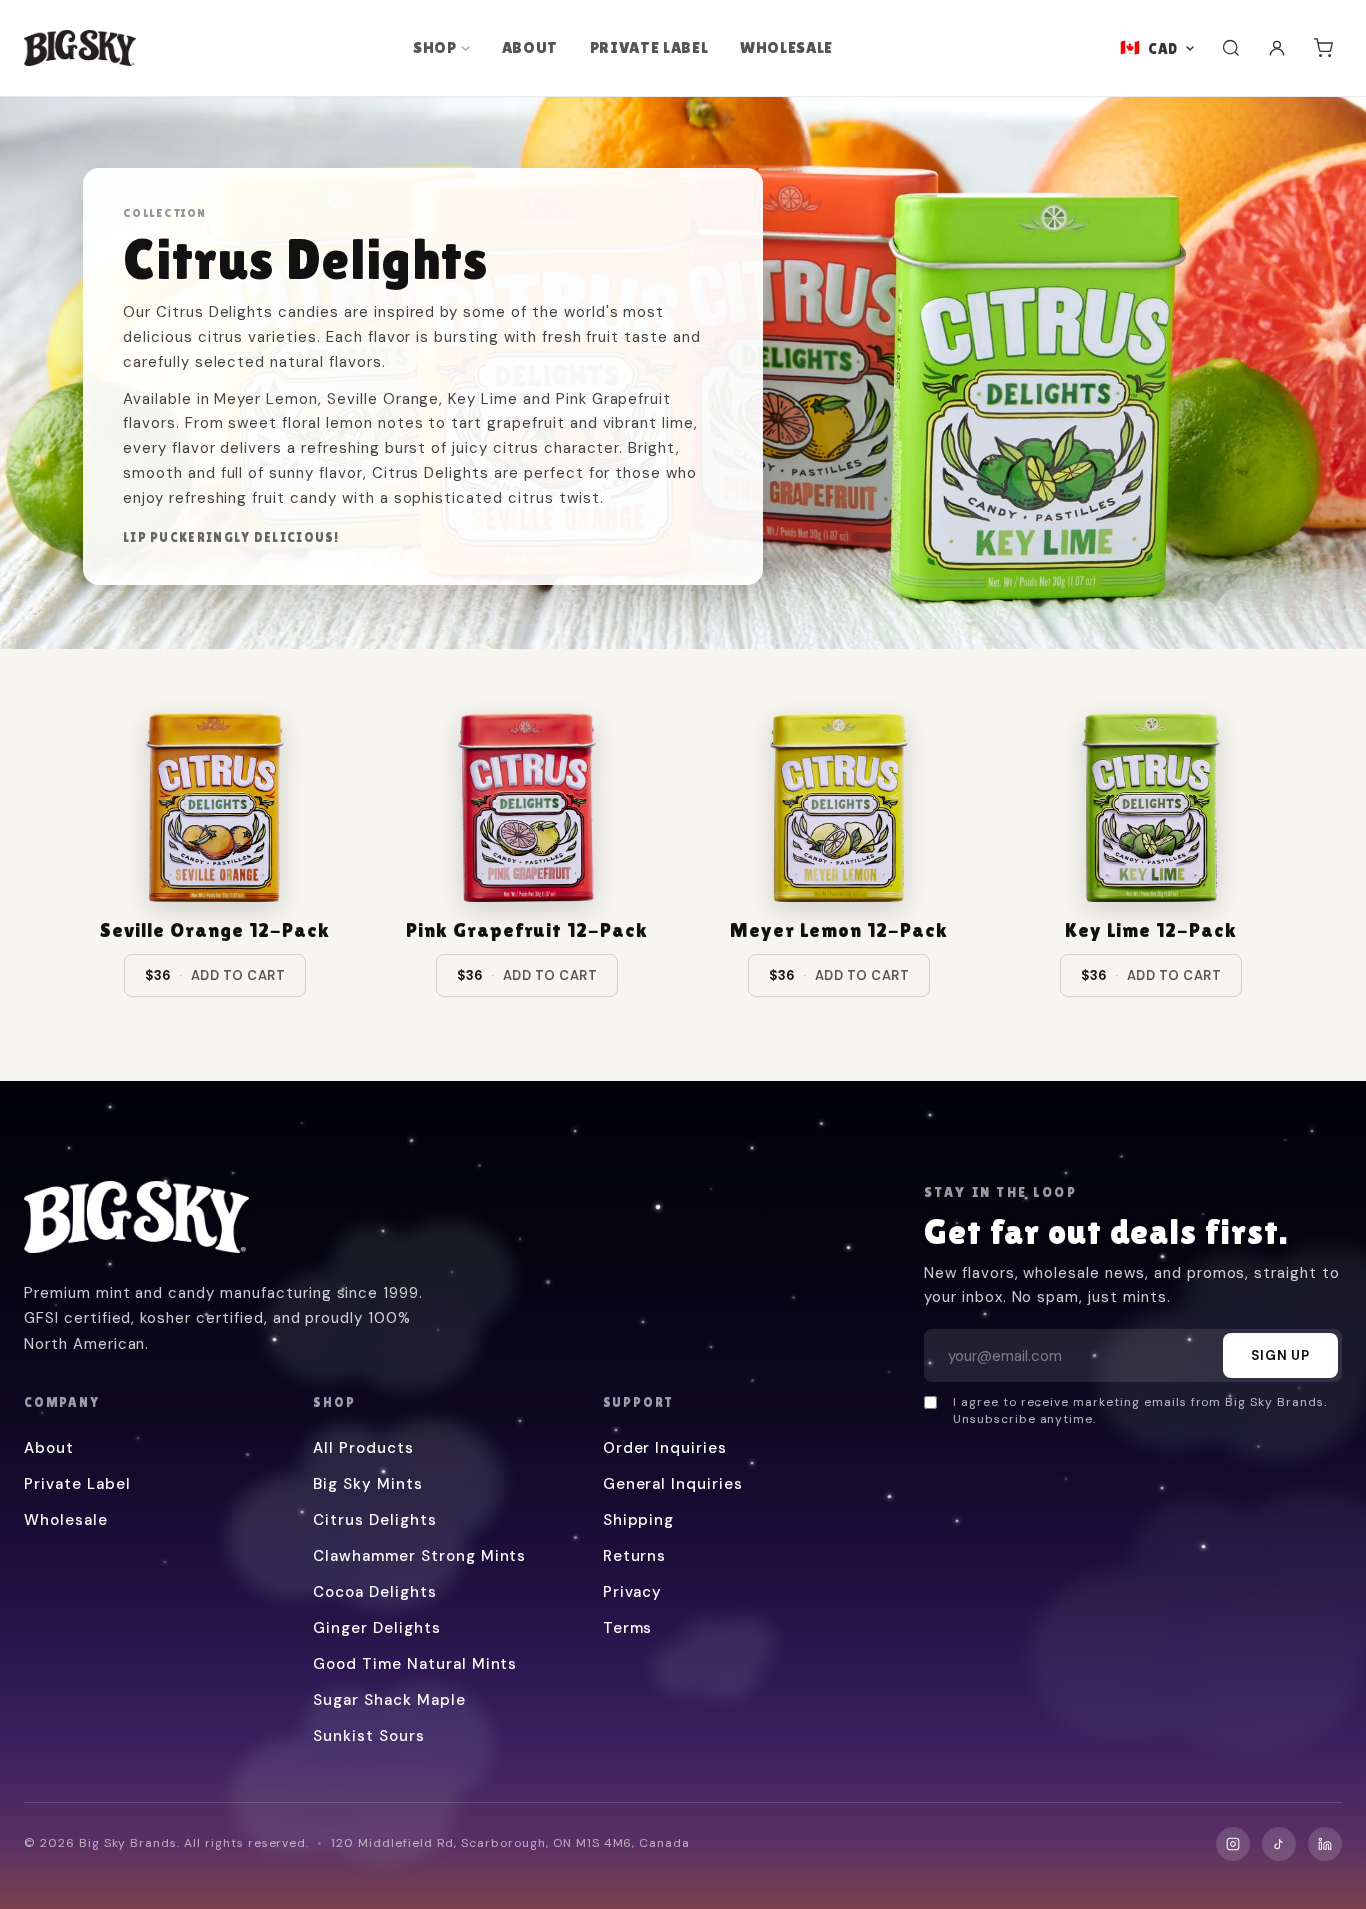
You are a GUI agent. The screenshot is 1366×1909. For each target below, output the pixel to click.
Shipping (639, 1520)
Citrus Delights (374, 1520)
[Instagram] (1233, 1844)
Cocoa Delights (374, 1592)
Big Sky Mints (367, 1484)
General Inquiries (673, 1484)
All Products (363, 1448)
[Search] (1231, 48)
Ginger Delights (376, 1628)
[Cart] (1323, 48)
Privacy (633, 1592)
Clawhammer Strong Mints (419, 1556)
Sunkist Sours (368, 1736)
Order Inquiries (665, 1448)
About (530, 47)
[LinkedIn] (1325, 1844)
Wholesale (786, 47)
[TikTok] (1279, 1844)
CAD (1163, 48)
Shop (435, 47)
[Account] (1277, 48)
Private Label (649, 47)
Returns (635, 1556)
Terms (628, 1628)
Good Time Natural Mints (415, 1664)
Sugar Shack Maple (389, 1700)
